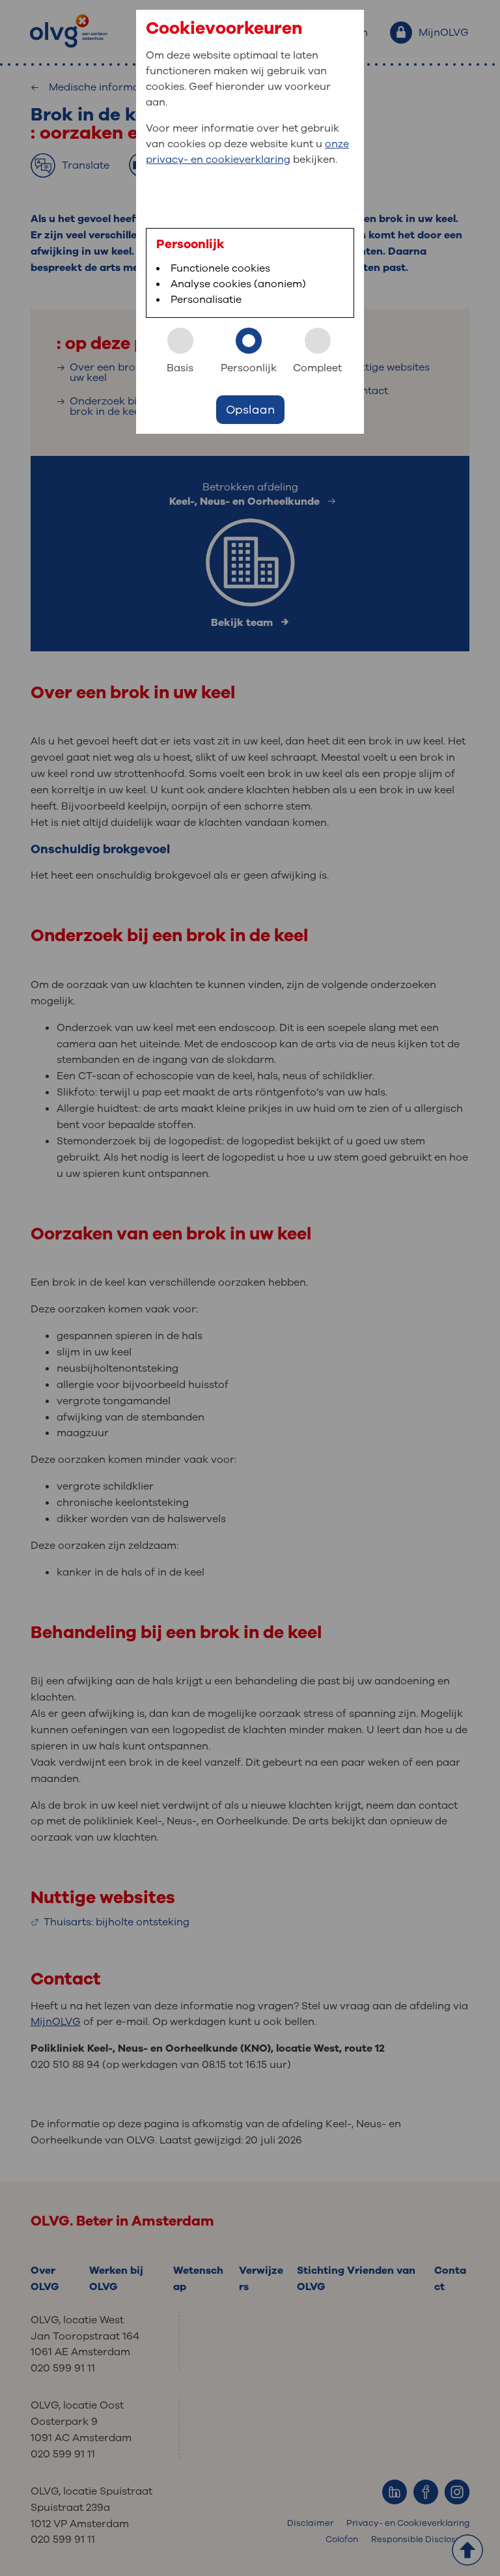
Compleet (317, 368)
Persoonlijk (249, 368)
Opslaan (250, 410)
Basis (180, 368)
